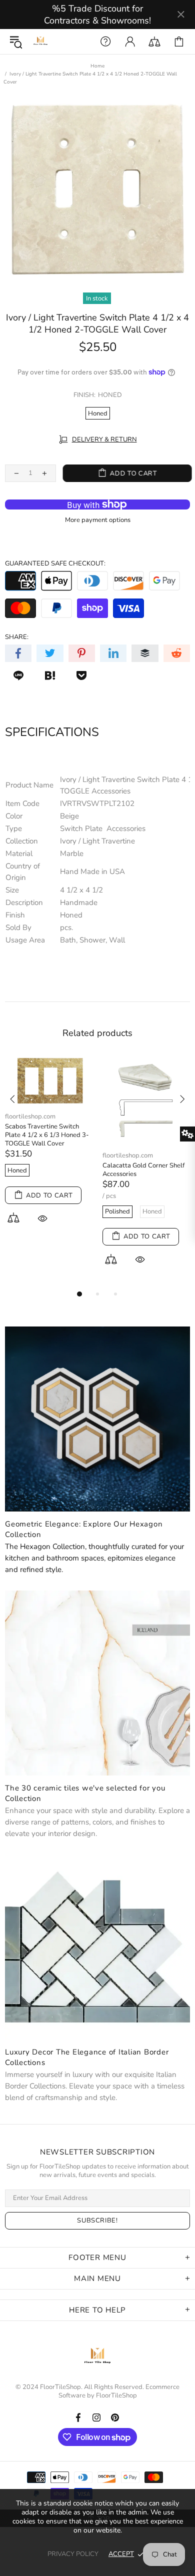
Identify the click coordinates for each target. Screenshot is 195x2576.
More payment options (98, 520)
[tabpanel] (49, 1151)
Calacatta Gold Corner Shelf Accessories (143, 1170)
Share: (17, 637)
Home (97, 66)
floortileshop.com (30, 1117)
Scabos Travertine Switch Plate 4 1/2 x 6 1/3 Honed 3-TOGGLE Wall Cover (47, 1135)
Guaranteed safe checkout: (55, 564)
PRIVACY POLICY (73, 2554)
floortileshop (40, 41)
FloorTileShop (116, 2396)
